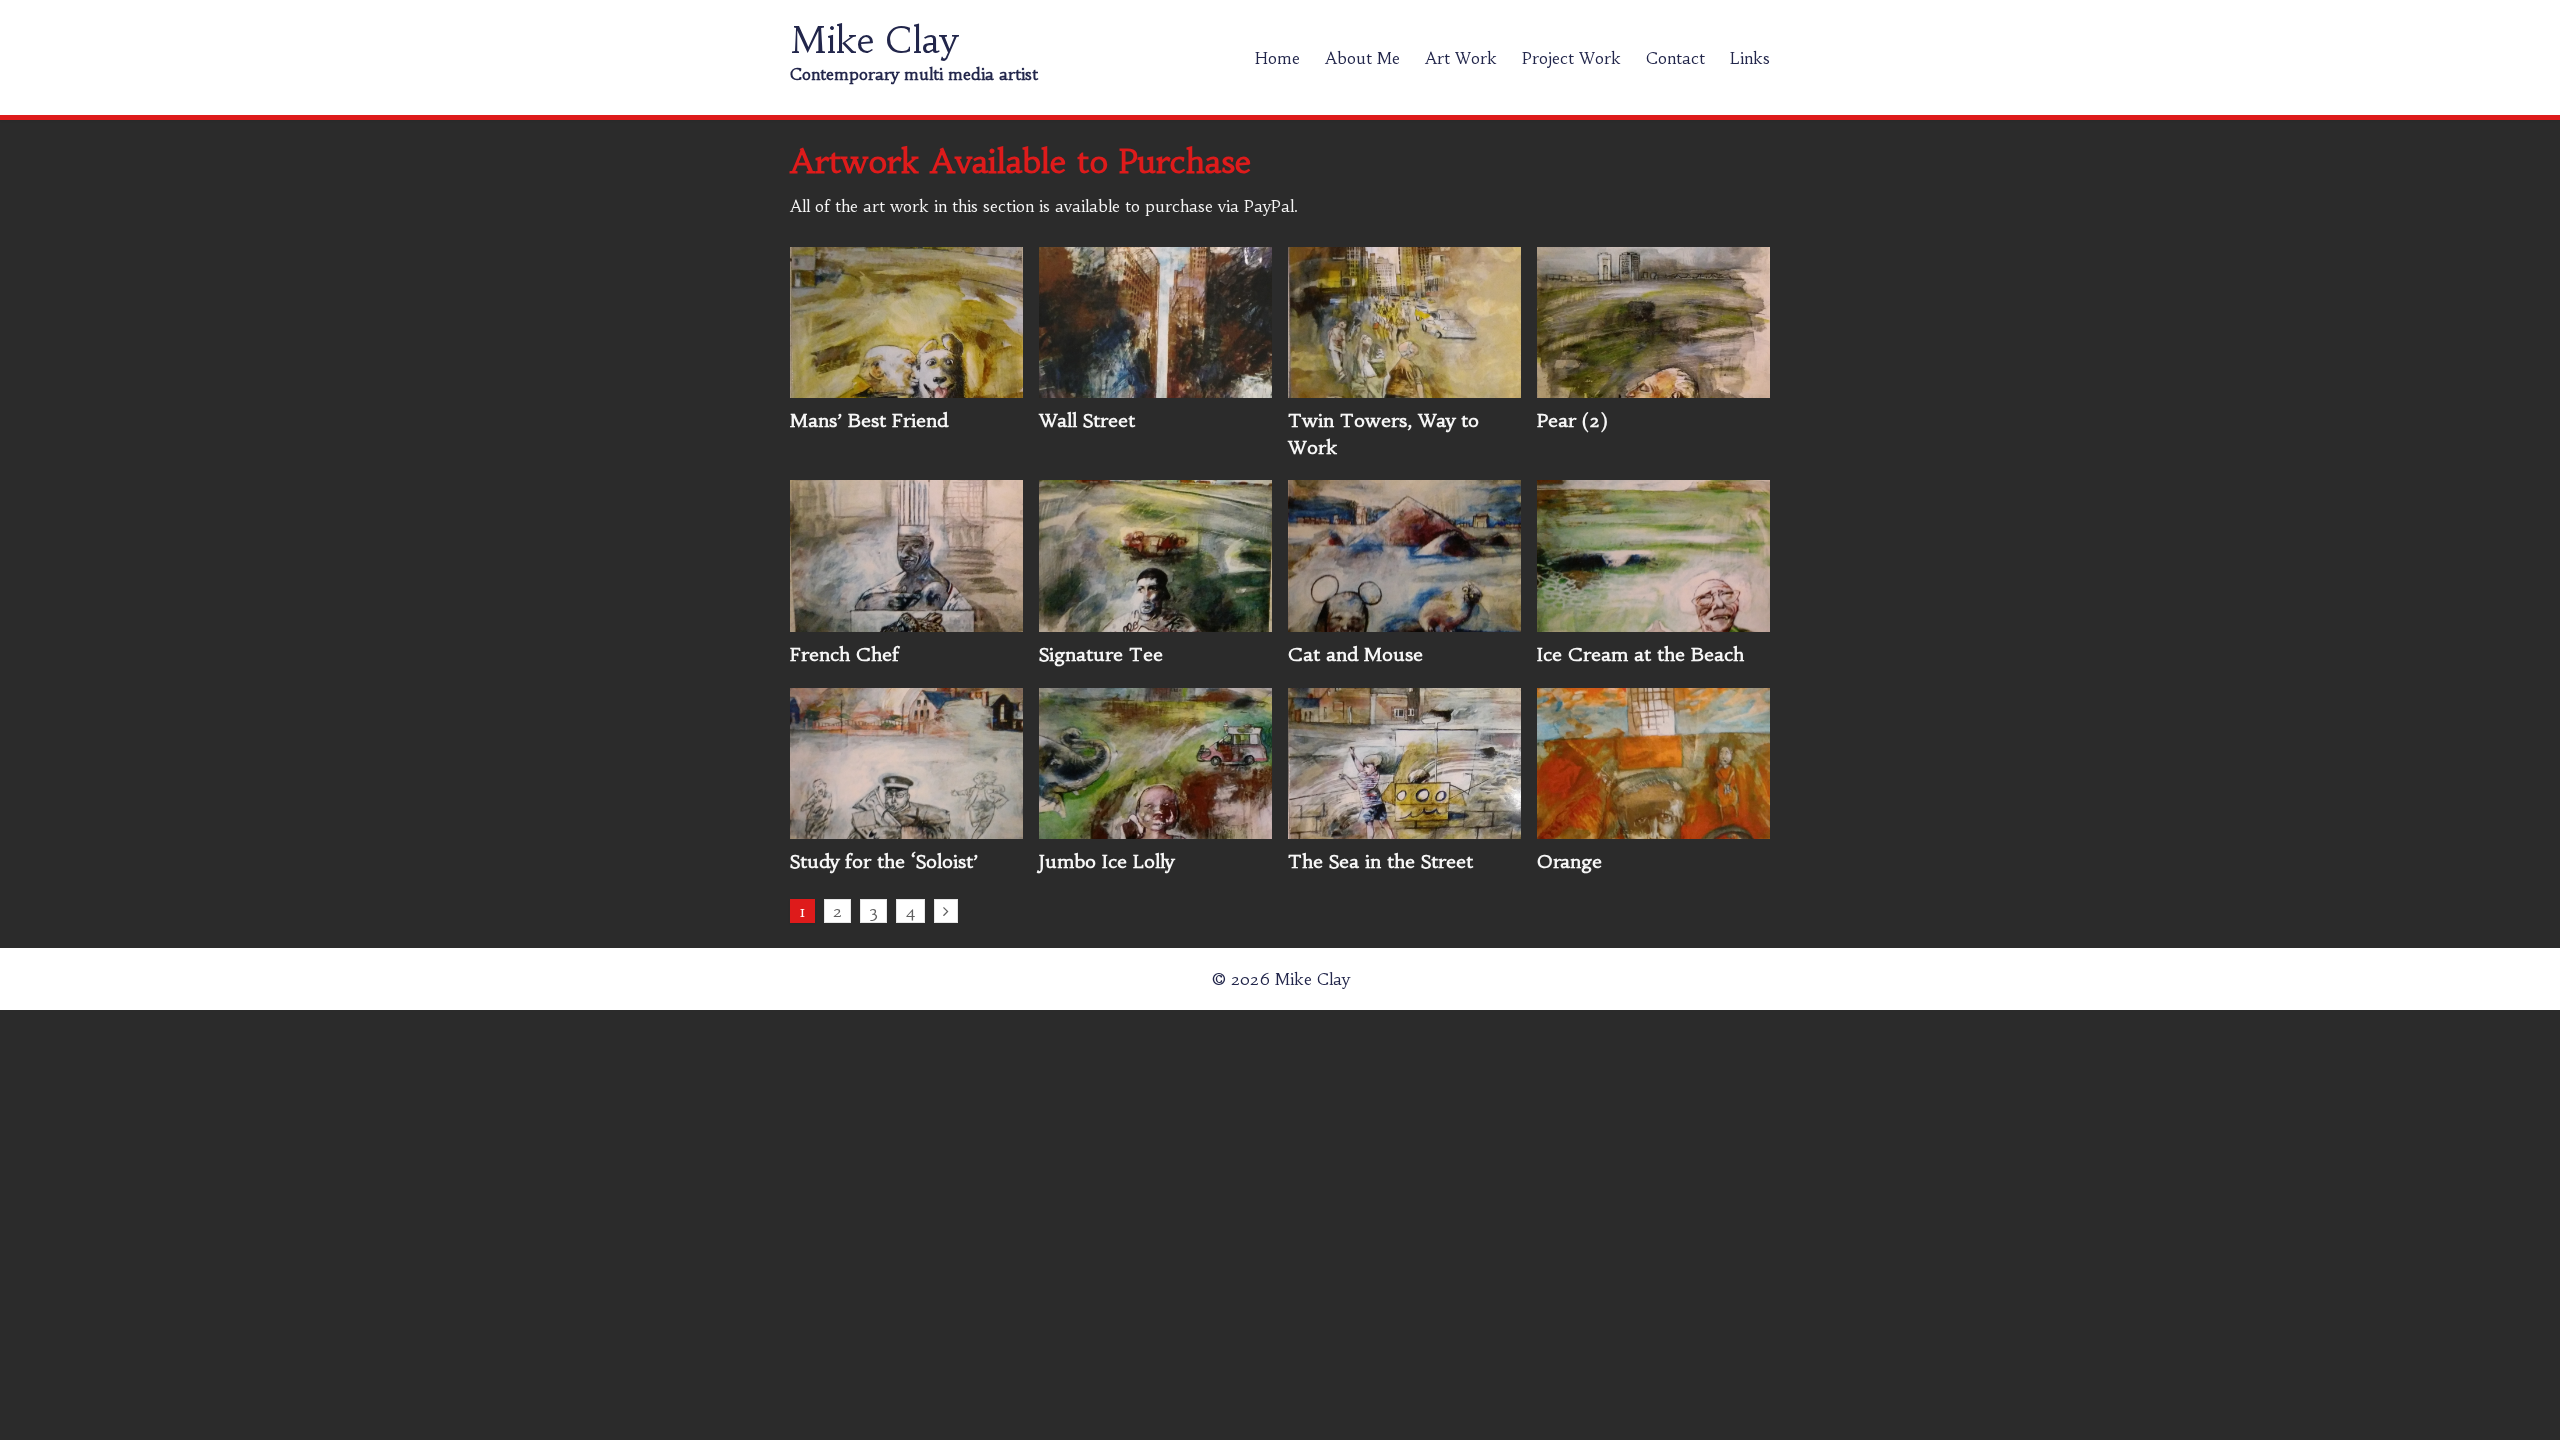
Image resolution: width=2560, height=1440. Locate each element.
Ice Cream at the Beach (1640, 654)
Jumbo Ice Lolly (1106, 861)
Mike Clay (874, 41)
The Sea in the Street (1380, 861)
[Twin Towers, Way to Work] (1404, 387)
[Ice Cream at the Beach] (1653, 621)
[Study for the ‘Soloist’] (906, 828)
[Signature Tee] (1155, 621)
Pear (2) (1572, 420)
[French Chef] (906, 621)
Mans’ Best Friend (869, 420)
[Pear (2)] (1653, 387)
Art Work (1461, 58)
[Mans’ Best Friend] (906, 387)
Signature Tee (1101, 654)
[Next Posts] (946, 911)
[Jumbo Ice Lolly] (1155, 828)
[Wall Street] (1155, 387)
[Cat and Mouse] (1404, 621)
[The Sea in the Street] (1404, 828)
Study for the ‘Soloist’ (884, 861)
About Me (1362, 58)
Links (1750, 58)
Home (1277, 58)
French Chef (844, 654)
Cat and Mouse (1355, 654)
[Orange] (1653, 828)
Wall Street (1087, 420)
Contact (1675, 58)
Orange (1569, 861)
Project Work (1571, 58)
